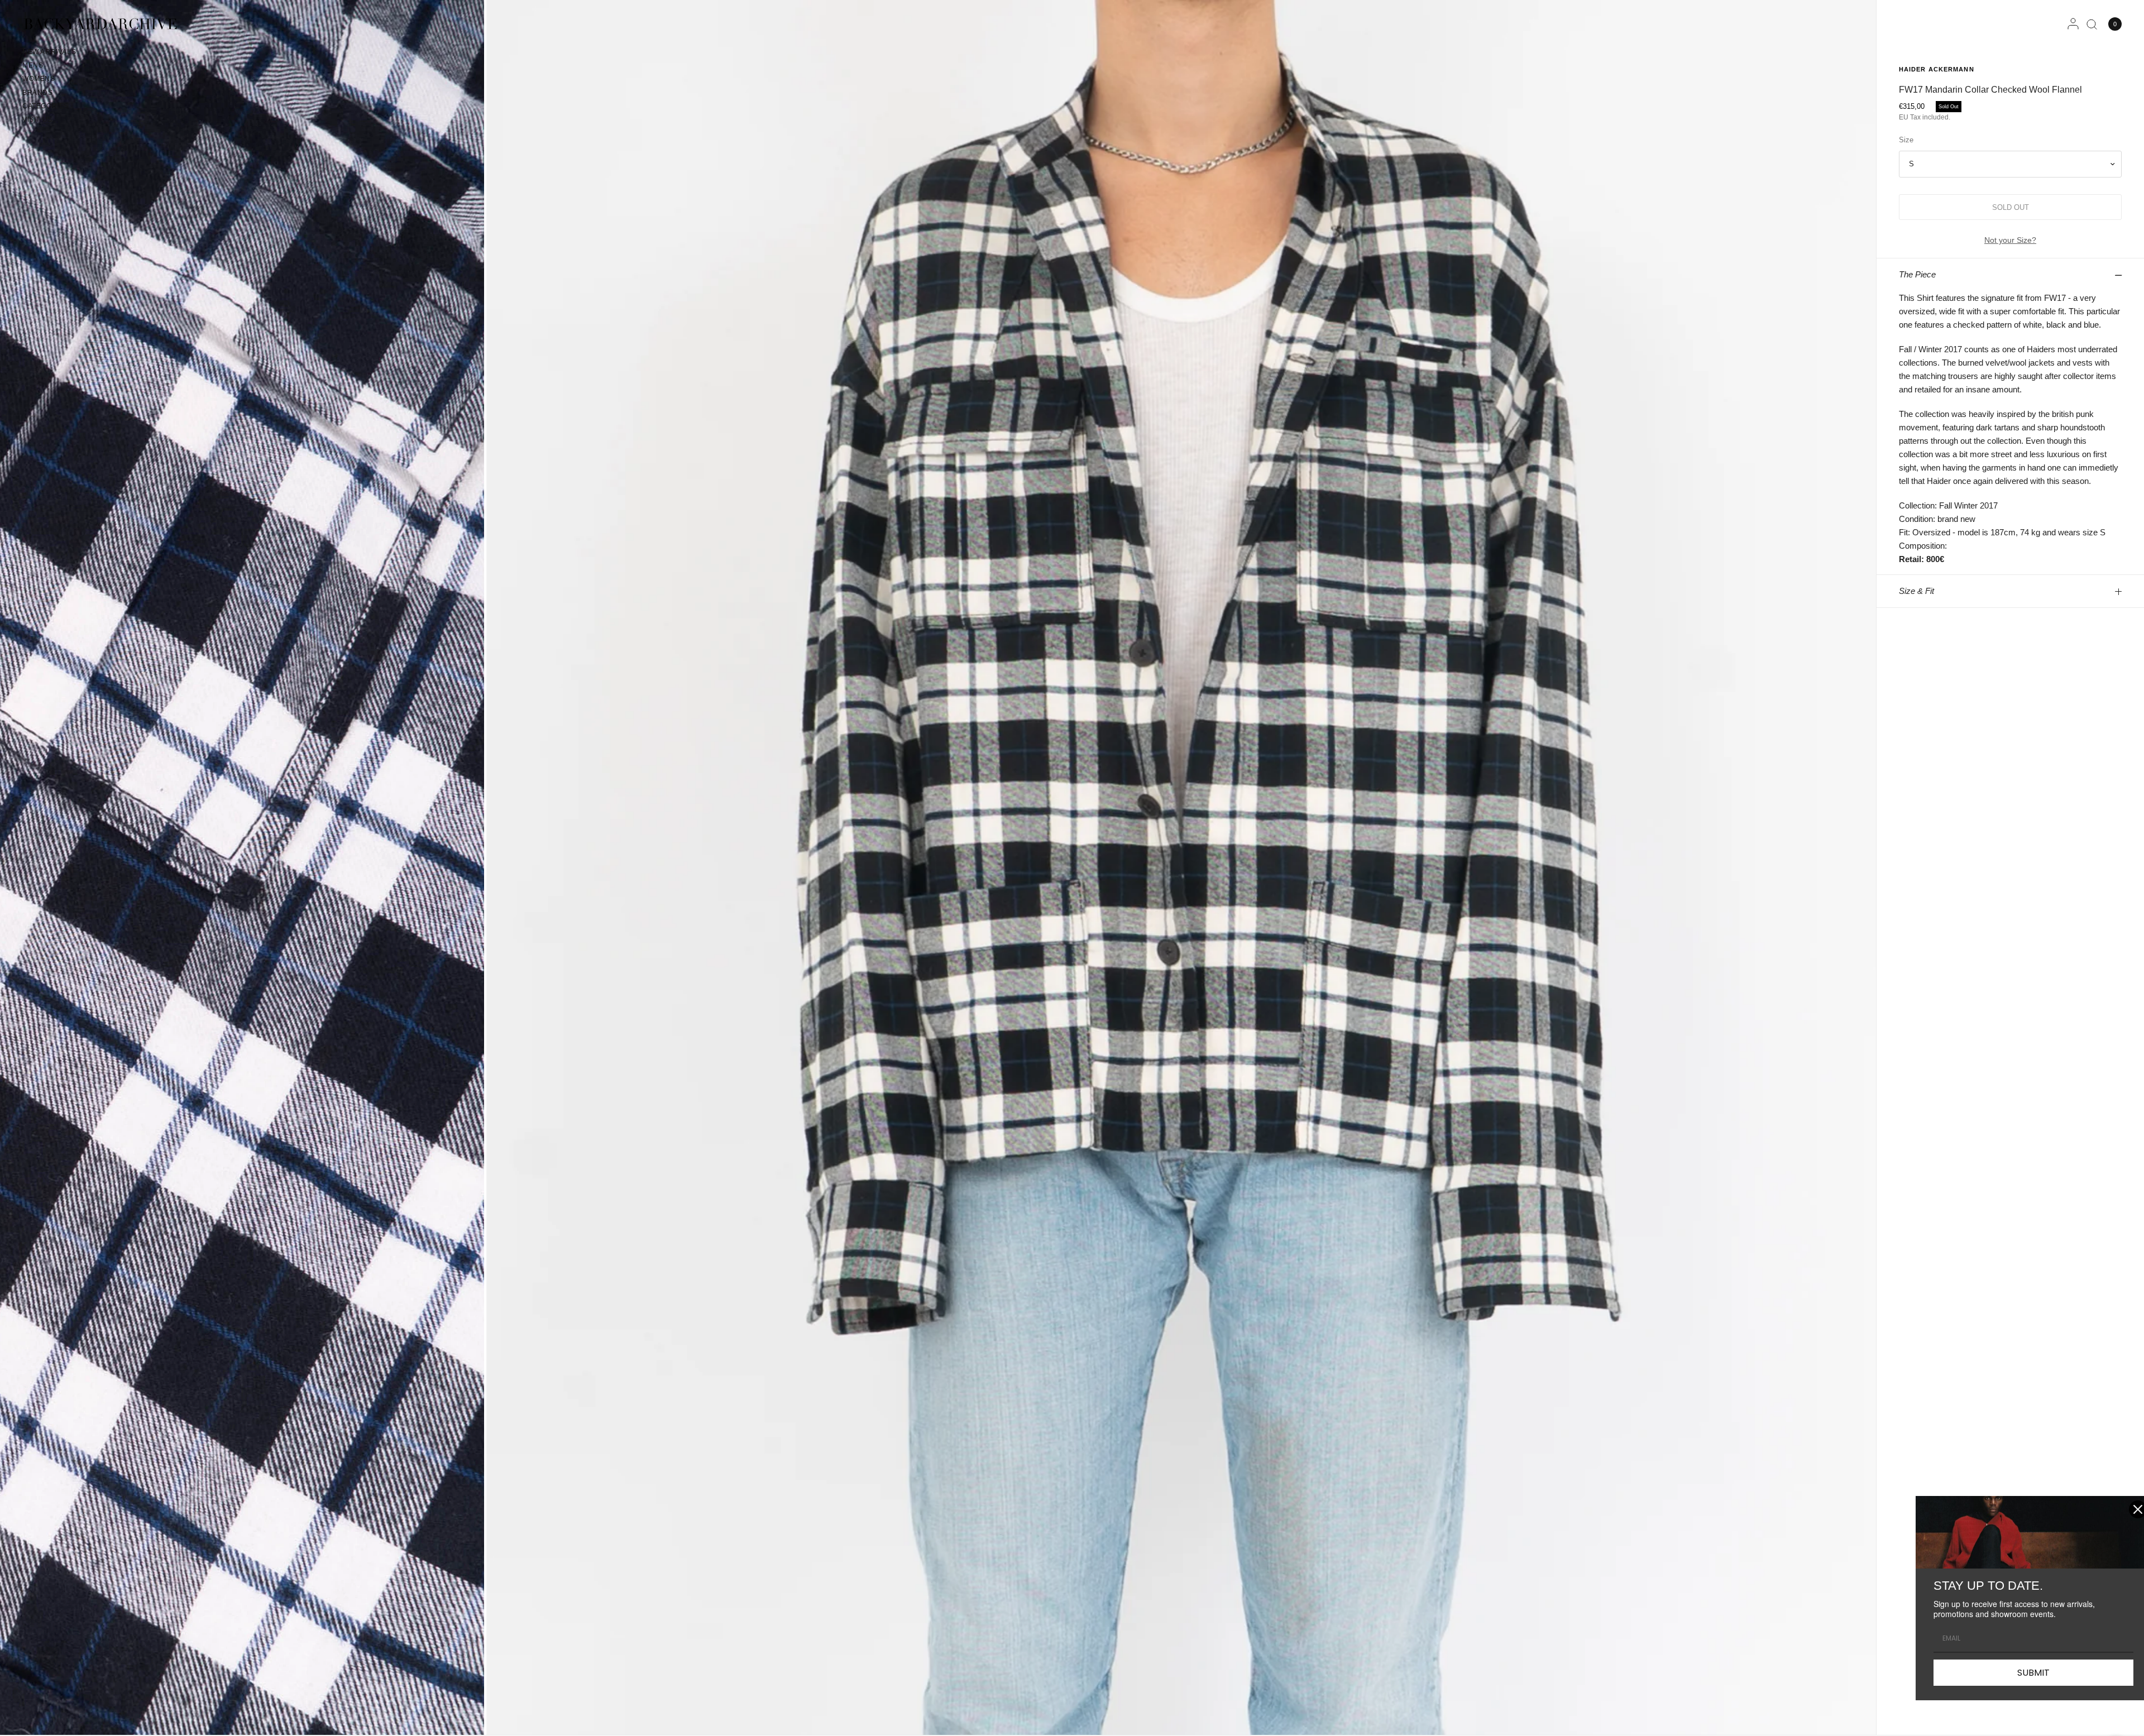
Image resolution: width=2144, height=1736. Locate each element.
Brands (38, 93)
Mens (33, 65)
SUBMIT (2019, 1673)
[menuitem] (49, 54)
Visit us (37, 119)
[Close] (2124, 1509)
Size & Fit (1916, 591)
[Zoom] (1181, 867)
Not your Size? (2010, 240)
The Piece (1917, 274)
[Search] (2092, 24)
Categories (46, 106)
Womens (39, 79)
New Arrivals (49, 52)
